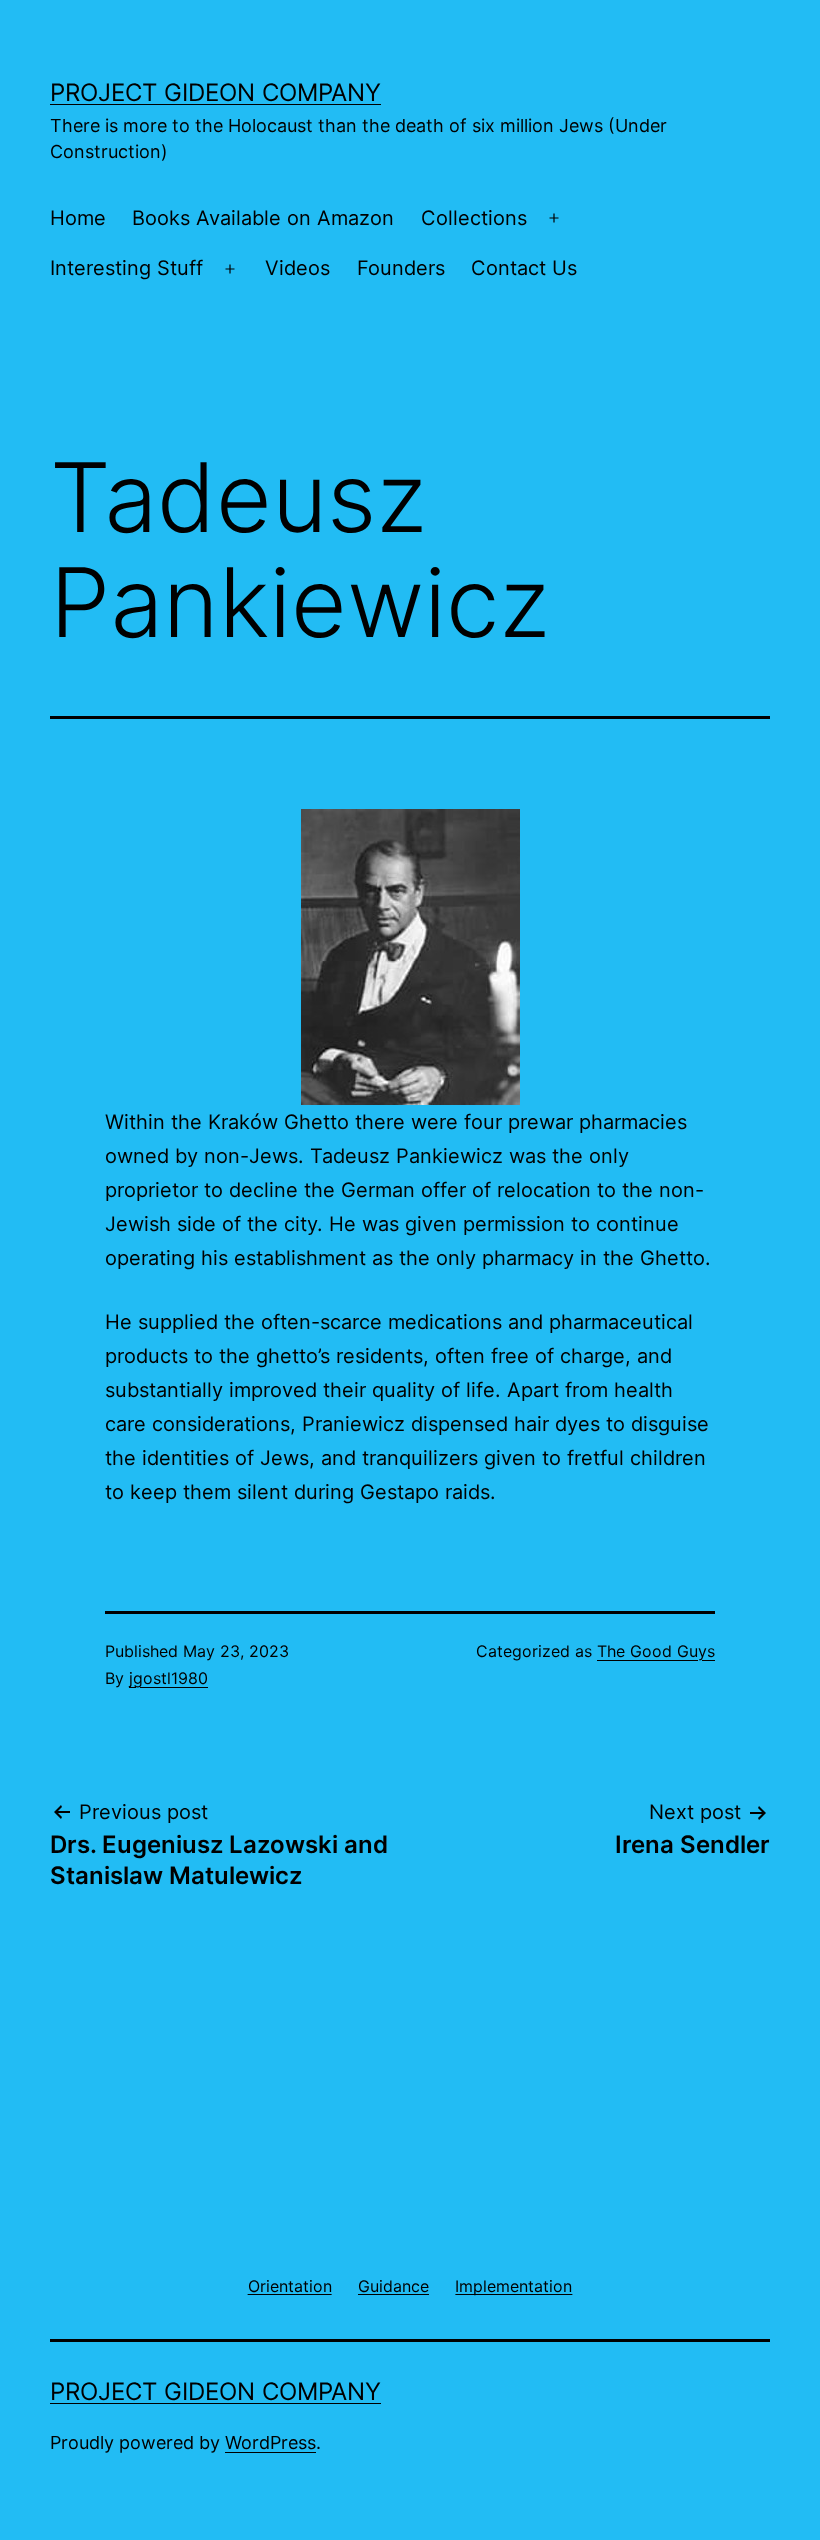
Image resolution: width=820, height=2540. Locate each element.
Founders (401, 268)
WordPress (270, 2442)
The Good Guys (656, 1651)
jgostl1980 (168, 1678)
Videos (297, 268)
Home (78, 218)
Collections (474, 218)
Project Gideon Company (215, 92)
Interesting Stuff (126, 268)
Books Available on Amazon (263, 218)
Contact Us (524, 268)
